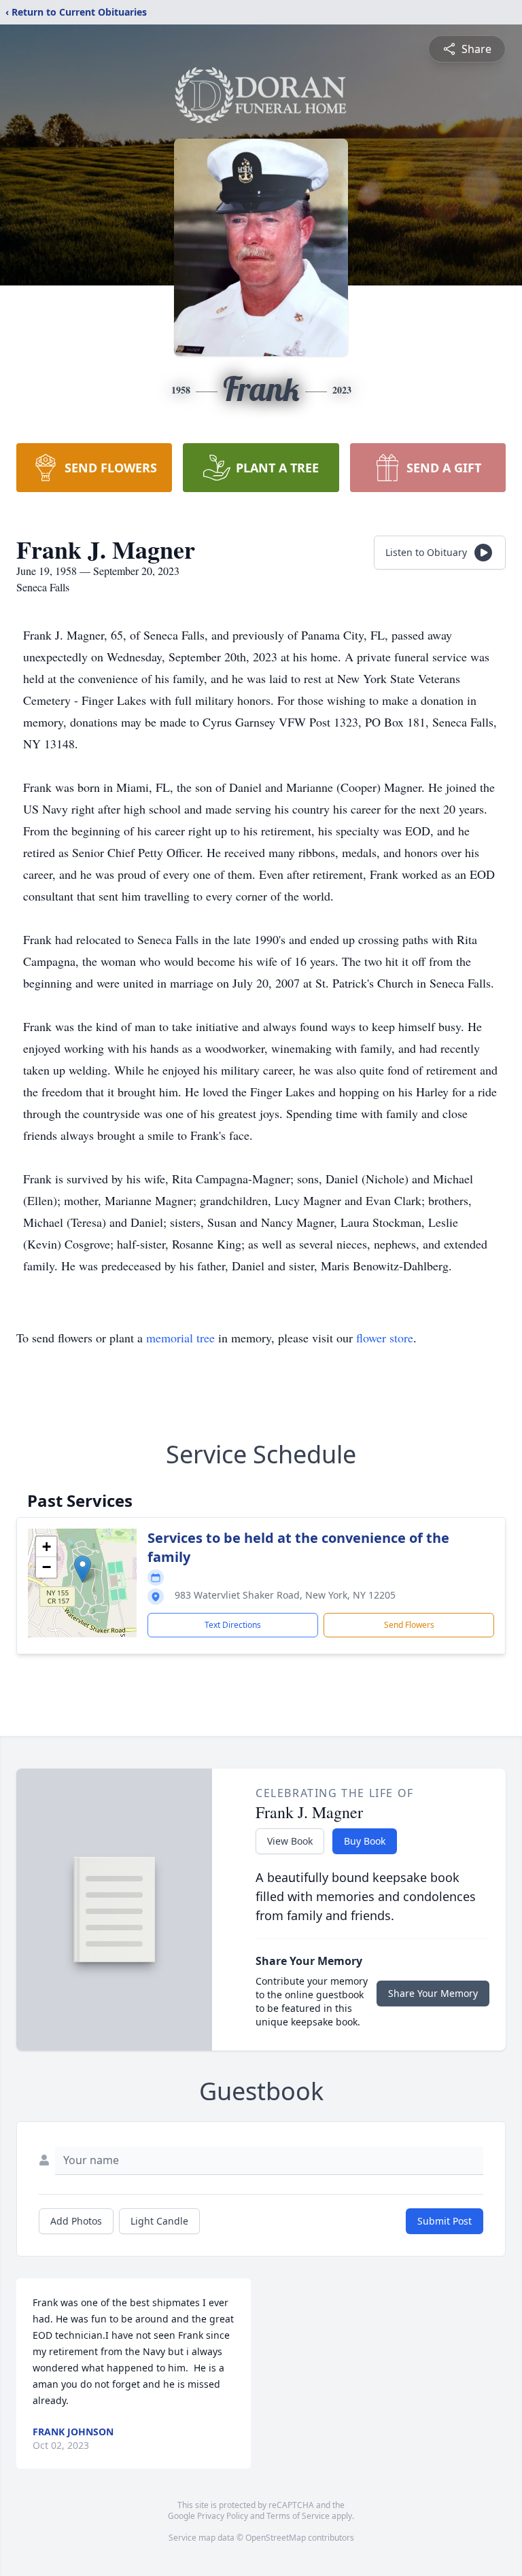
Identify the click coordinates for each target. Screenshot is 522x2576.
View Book (290, 1841)
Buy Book (365, 1841)
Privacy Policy (223, 2516)
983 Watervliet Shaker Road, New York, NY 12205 (285, 1595)
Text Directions (233, 1625)
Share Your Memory (433, 1993)
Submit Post (445, 2221)
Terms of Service (298, 2516)
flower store (385, 1338)
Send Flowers (409, 1625)
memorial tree (180, 1338)
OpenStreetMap (276, 2538)
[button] (83, 1569)
